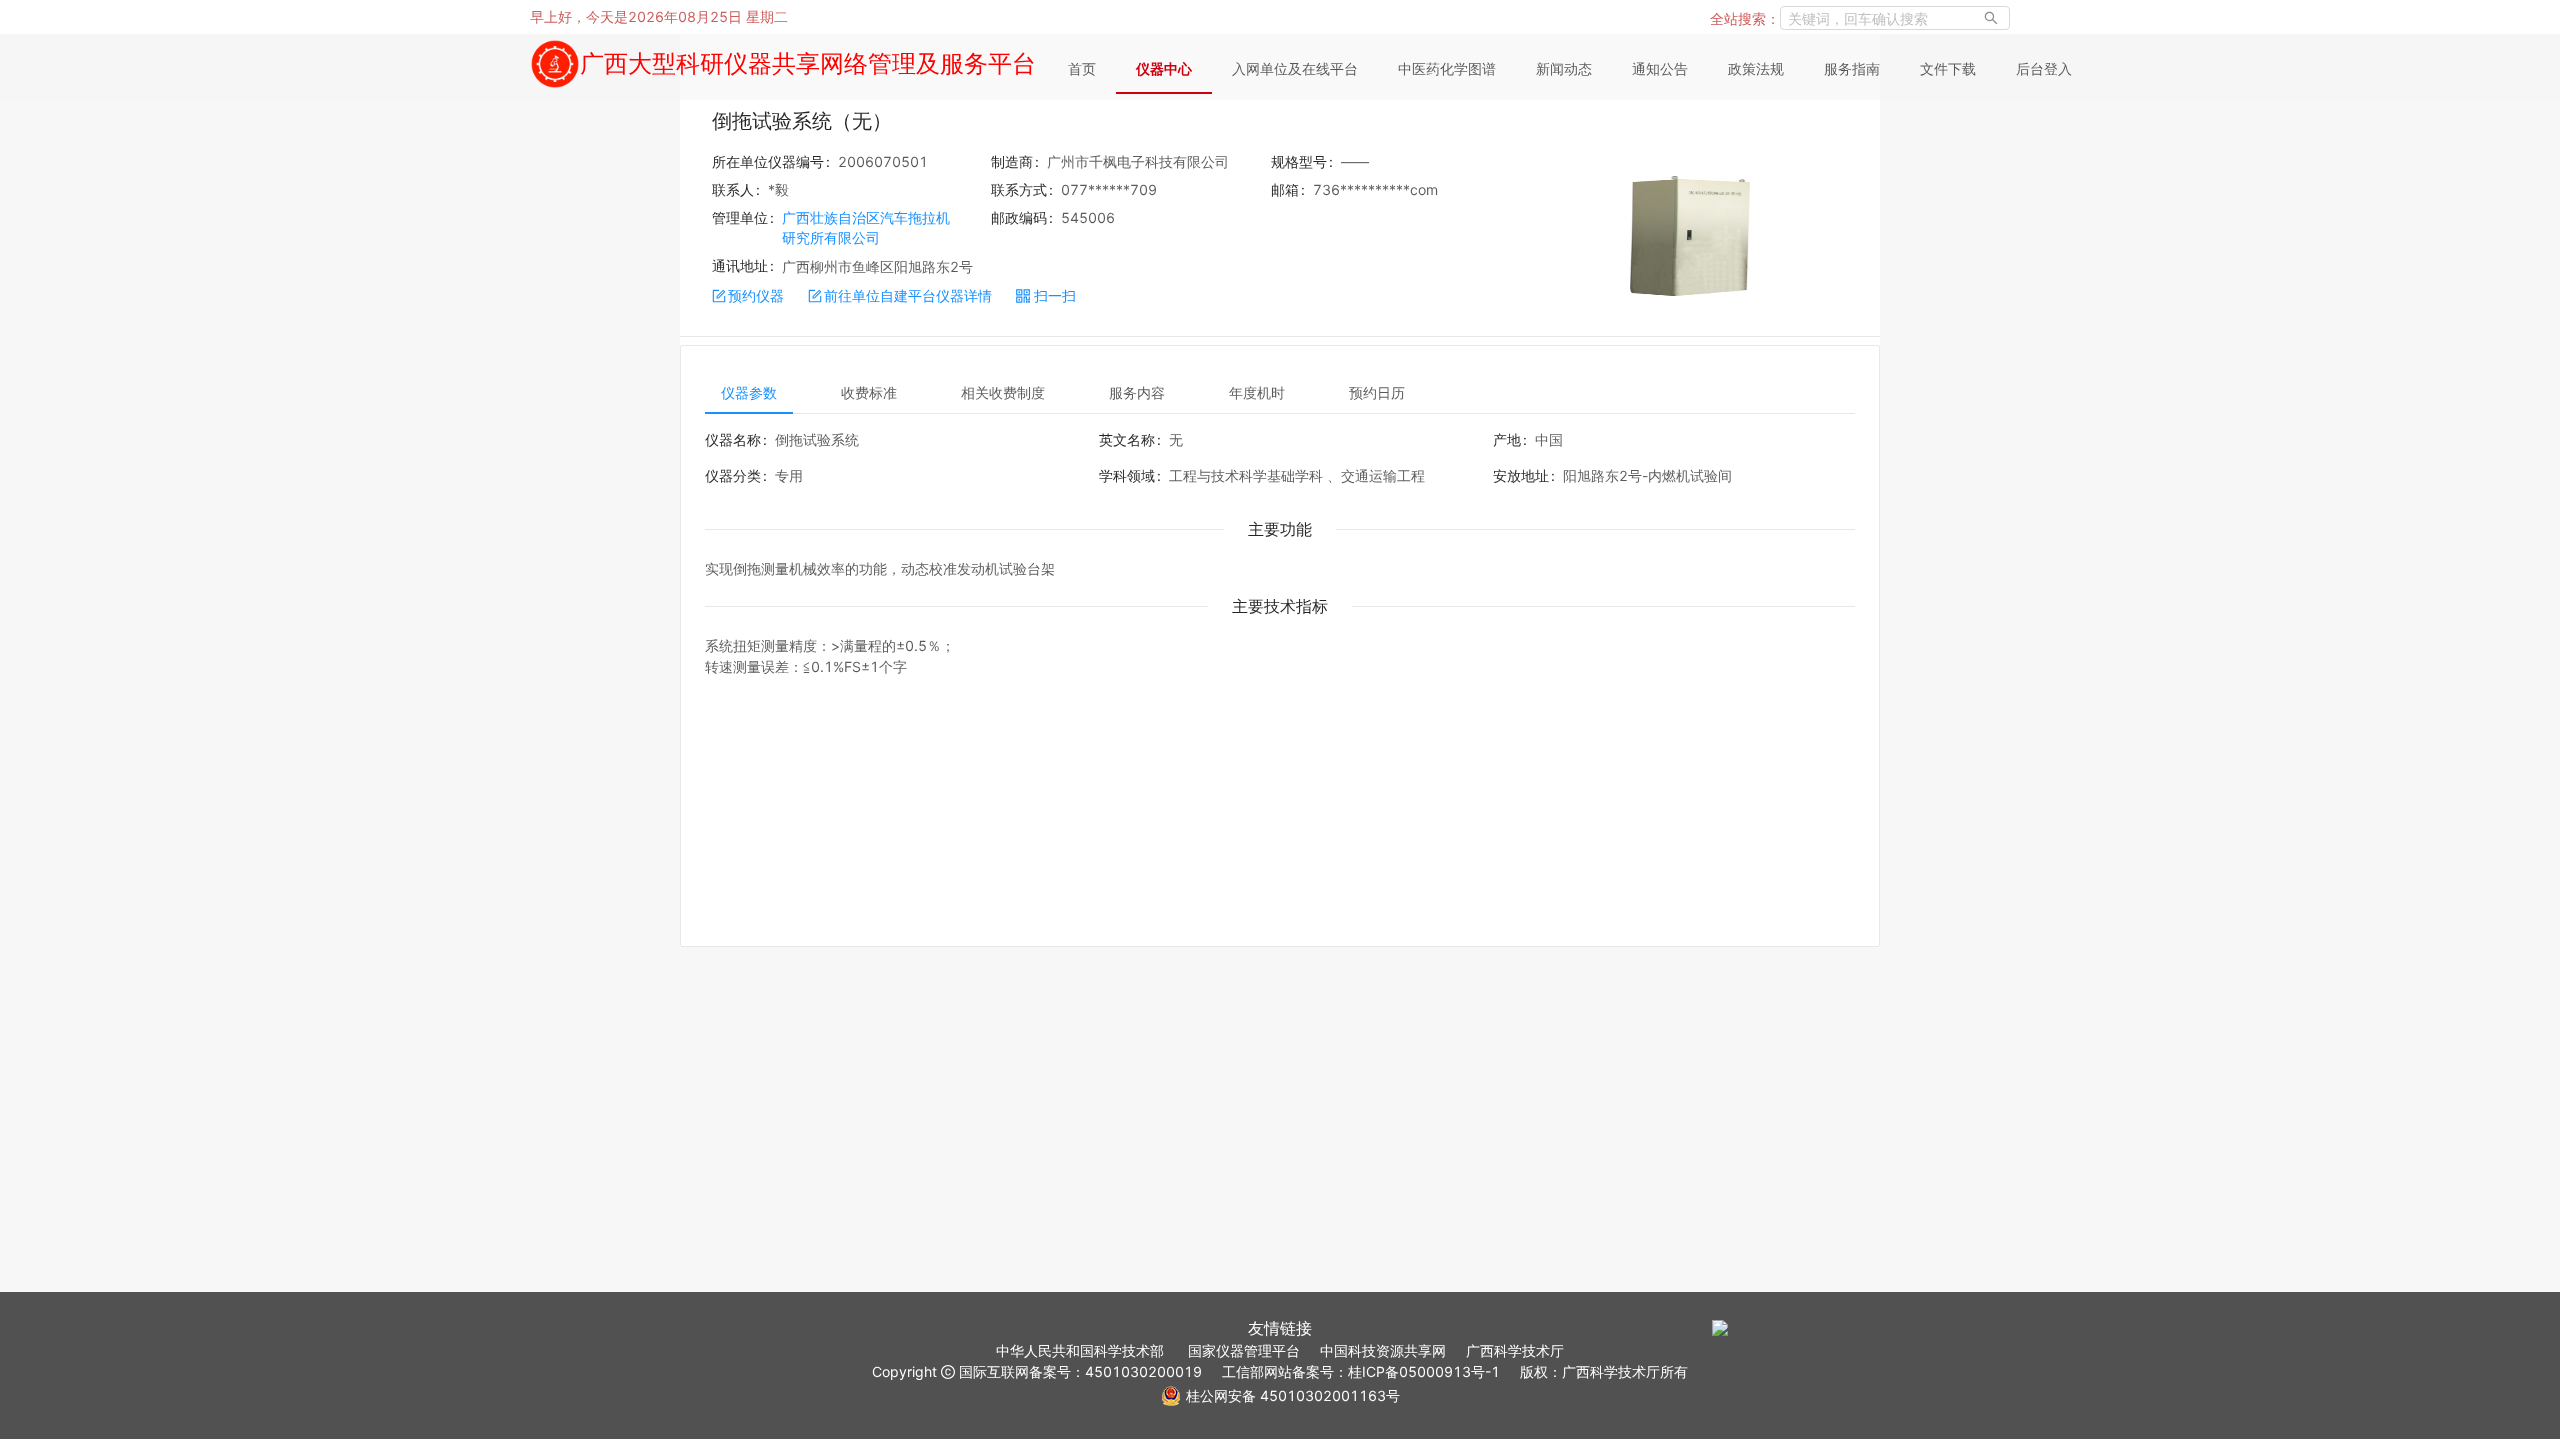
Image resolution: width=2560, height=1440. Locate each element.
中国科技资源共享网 (1383, 1350)
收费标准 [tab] (869, 392)
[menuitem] (1082, 70)
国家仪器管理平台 (1244, 1350)
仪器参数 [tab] (749, 392)
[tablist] (1280, 392)
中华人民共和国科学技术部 (1080, 1350)
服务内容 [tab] (1137, 392)
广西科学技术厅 (1515, 1350)
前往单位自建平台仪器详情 (908, 295)
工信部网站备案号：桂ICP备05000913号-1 (1361, 1371)
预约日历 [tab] (1377, 392)
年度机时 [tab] (1257, 392)
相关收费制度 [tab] (1003, 392)
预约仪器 (756, 295)
